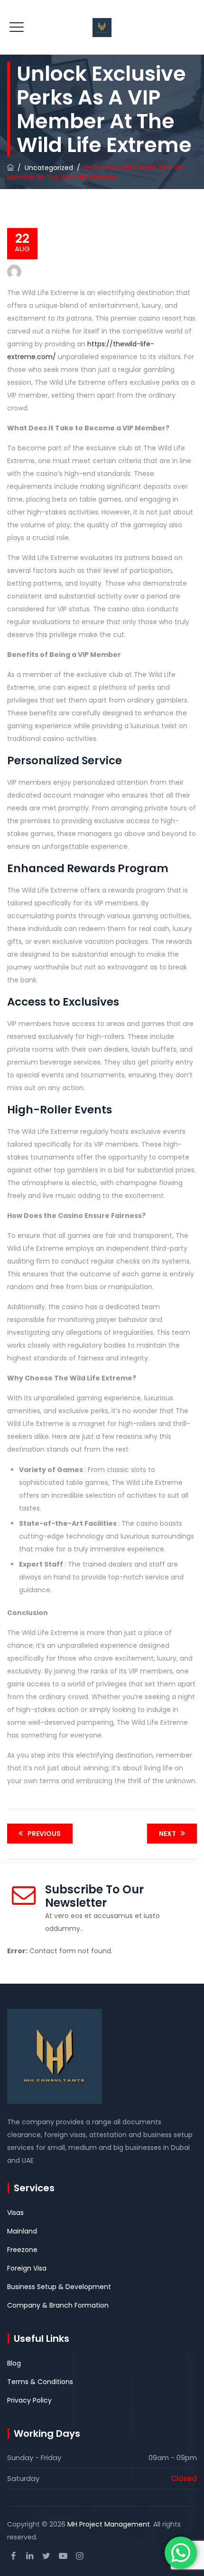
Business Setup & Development (59, 2287)
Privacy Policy (29, 2400)
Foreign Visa (27, 2268)
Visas (15, 2213)
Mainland (22, 2231)
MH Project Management (109, 2524)
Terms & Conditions (40, 2382)
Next (167, 1834)
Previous (44, 1834)
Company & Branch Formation (58, 2305)
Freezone (22, 2250)
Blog (14, 2363)
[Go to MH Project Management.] (10, 168)
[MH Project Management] (102, 27)
